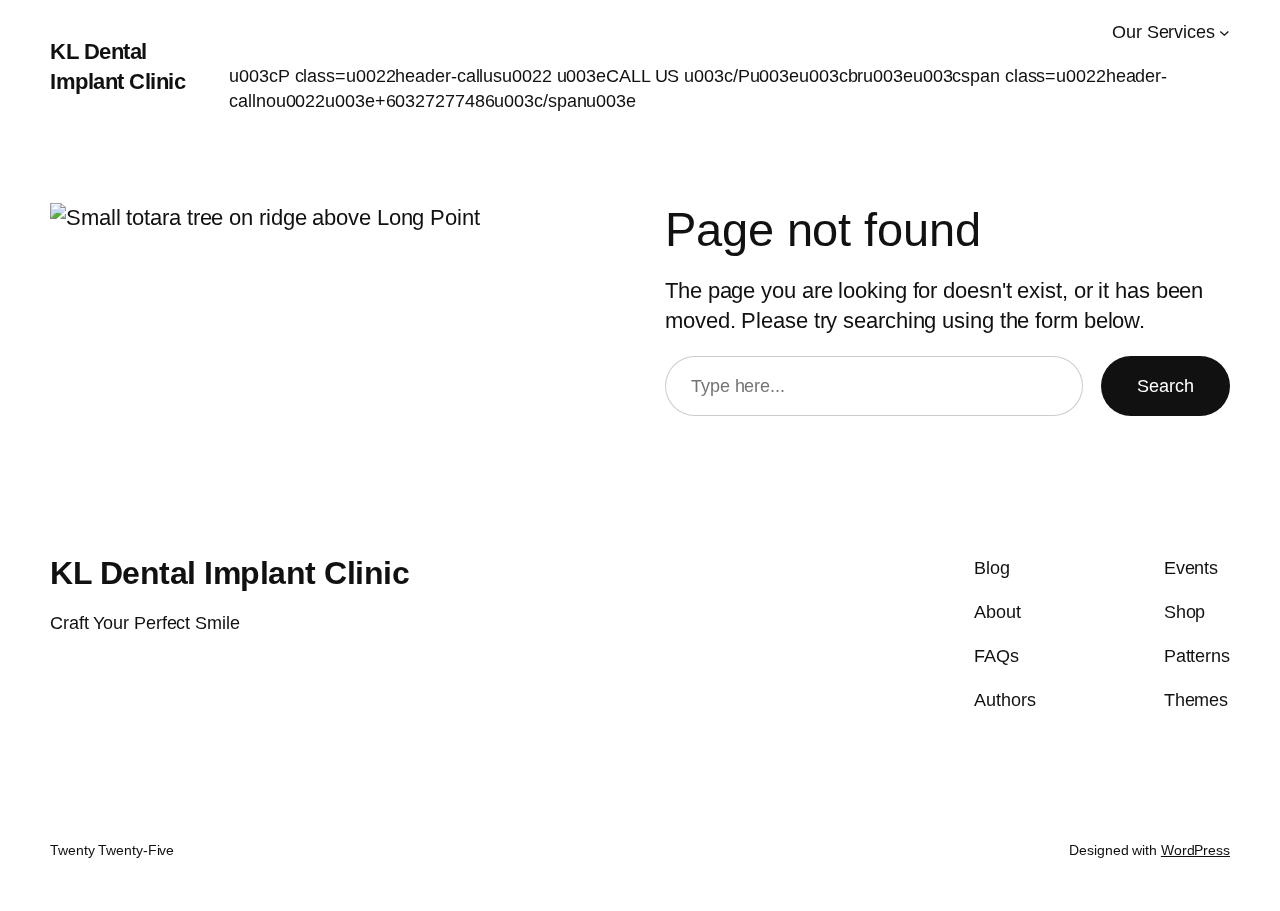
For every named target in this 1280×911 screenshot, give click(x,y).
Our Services (1163, 32)
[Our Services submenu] (1224, 32)
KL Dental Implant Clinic (229, 573)
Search (1165, 386)
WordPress (1195, 850)
